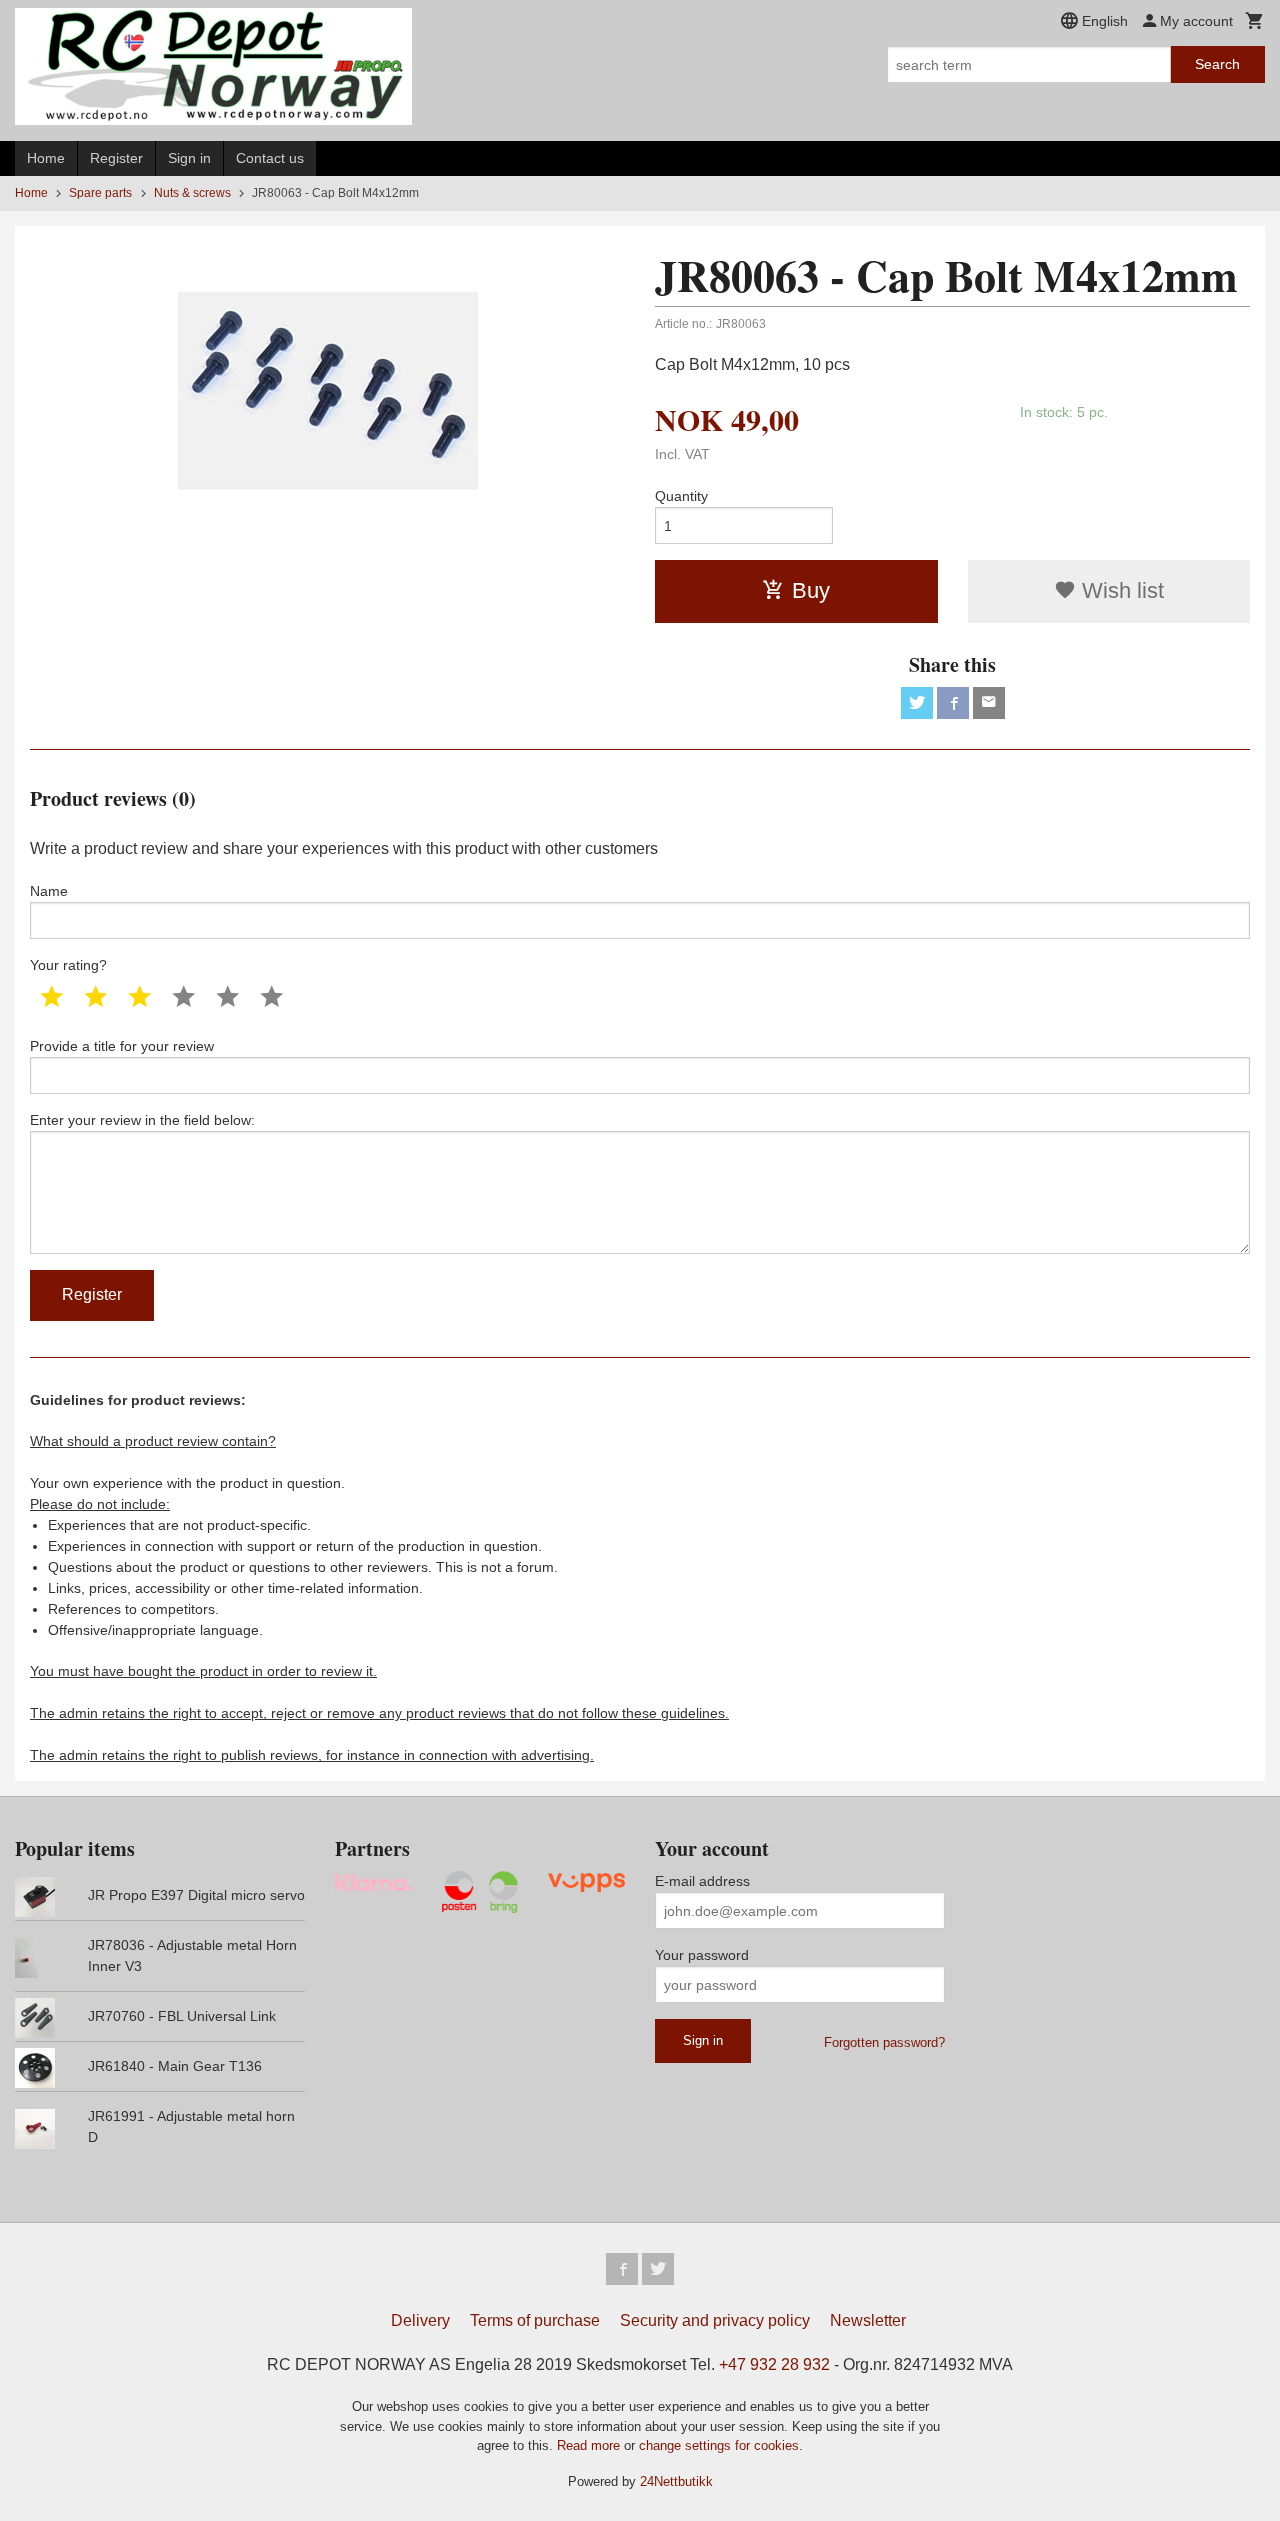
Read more (590, 2445)
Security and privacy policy (715, 2320)
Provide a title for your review (122, 1046)
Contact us (270, 158)
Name (49, 891)
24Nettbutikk (676, 2481)
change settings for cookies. (721, 2445)
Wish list (1120, 590)
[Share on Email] (989, 703)
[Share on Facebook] (953, 703)
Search (1217, 64)
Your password (702, 1955)
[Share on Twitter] (917, 703)
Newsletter (868, 2320)
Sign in (189, 158)
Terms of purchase (535, 2320)
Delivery (420, 2320)
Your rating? (68, 965)
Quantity (681, 496)
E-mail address (702, 1881)
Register (116, 158)
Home (46, 158)
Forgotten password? (884, 2042)
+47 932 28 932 (774, 2364)
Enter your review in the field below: (142, 1120)
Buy (811, 590)
